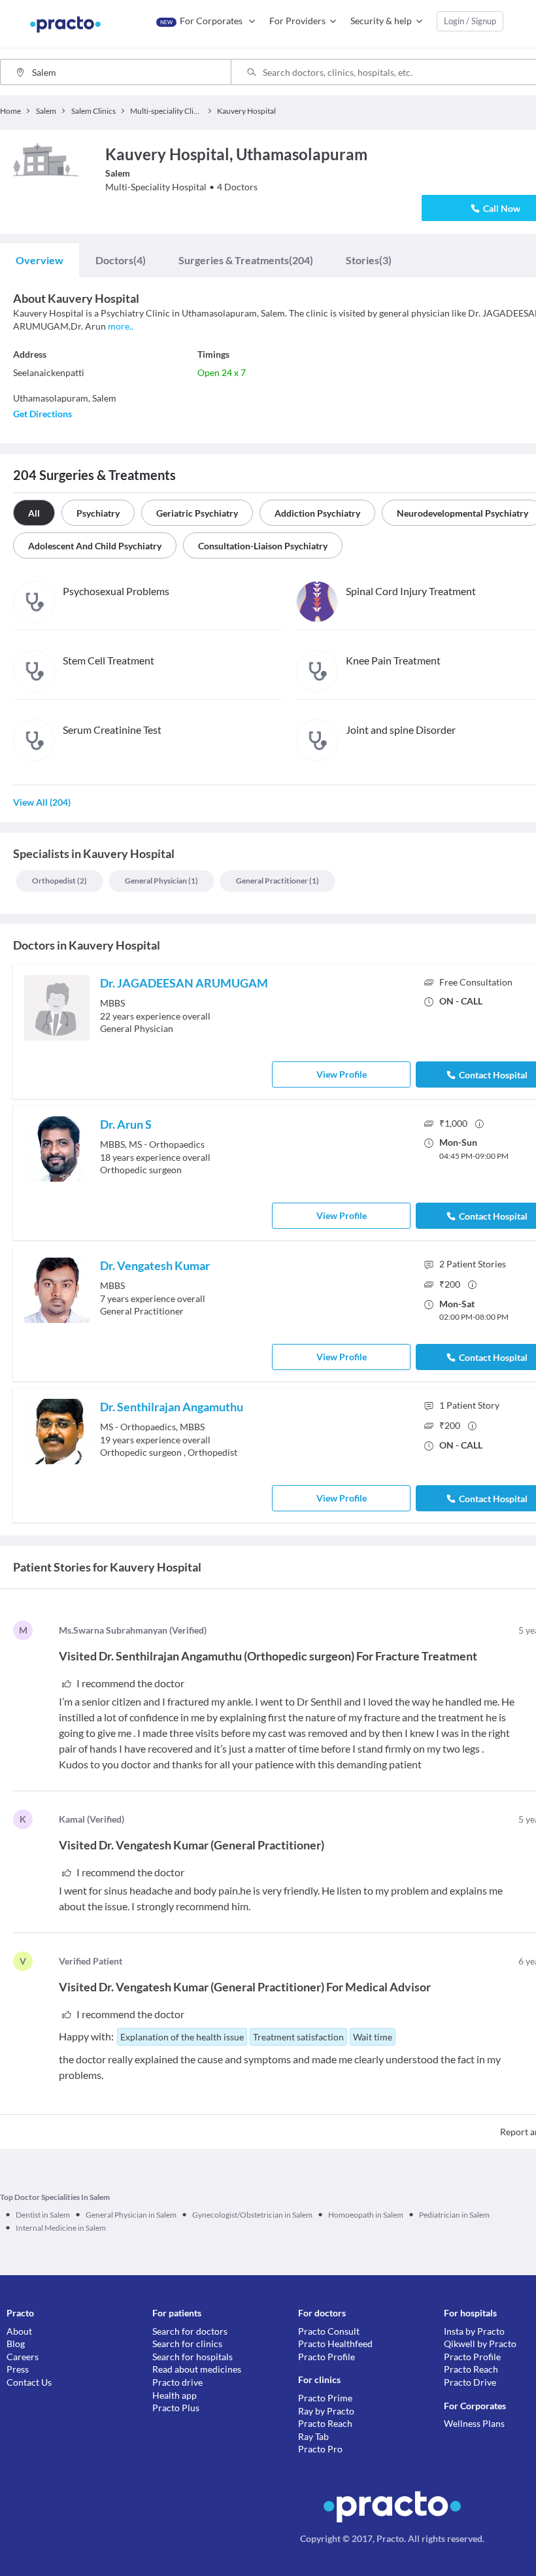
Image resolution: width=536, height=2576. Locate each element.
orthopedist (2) (59, 881)
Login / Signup (470, 21)
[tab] (40, 260)
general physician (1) (161, 881)
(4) (121, 260)
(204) (246, 260)
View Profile (342, 1074)
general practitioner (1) (277, 881)
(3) (369, 260)
